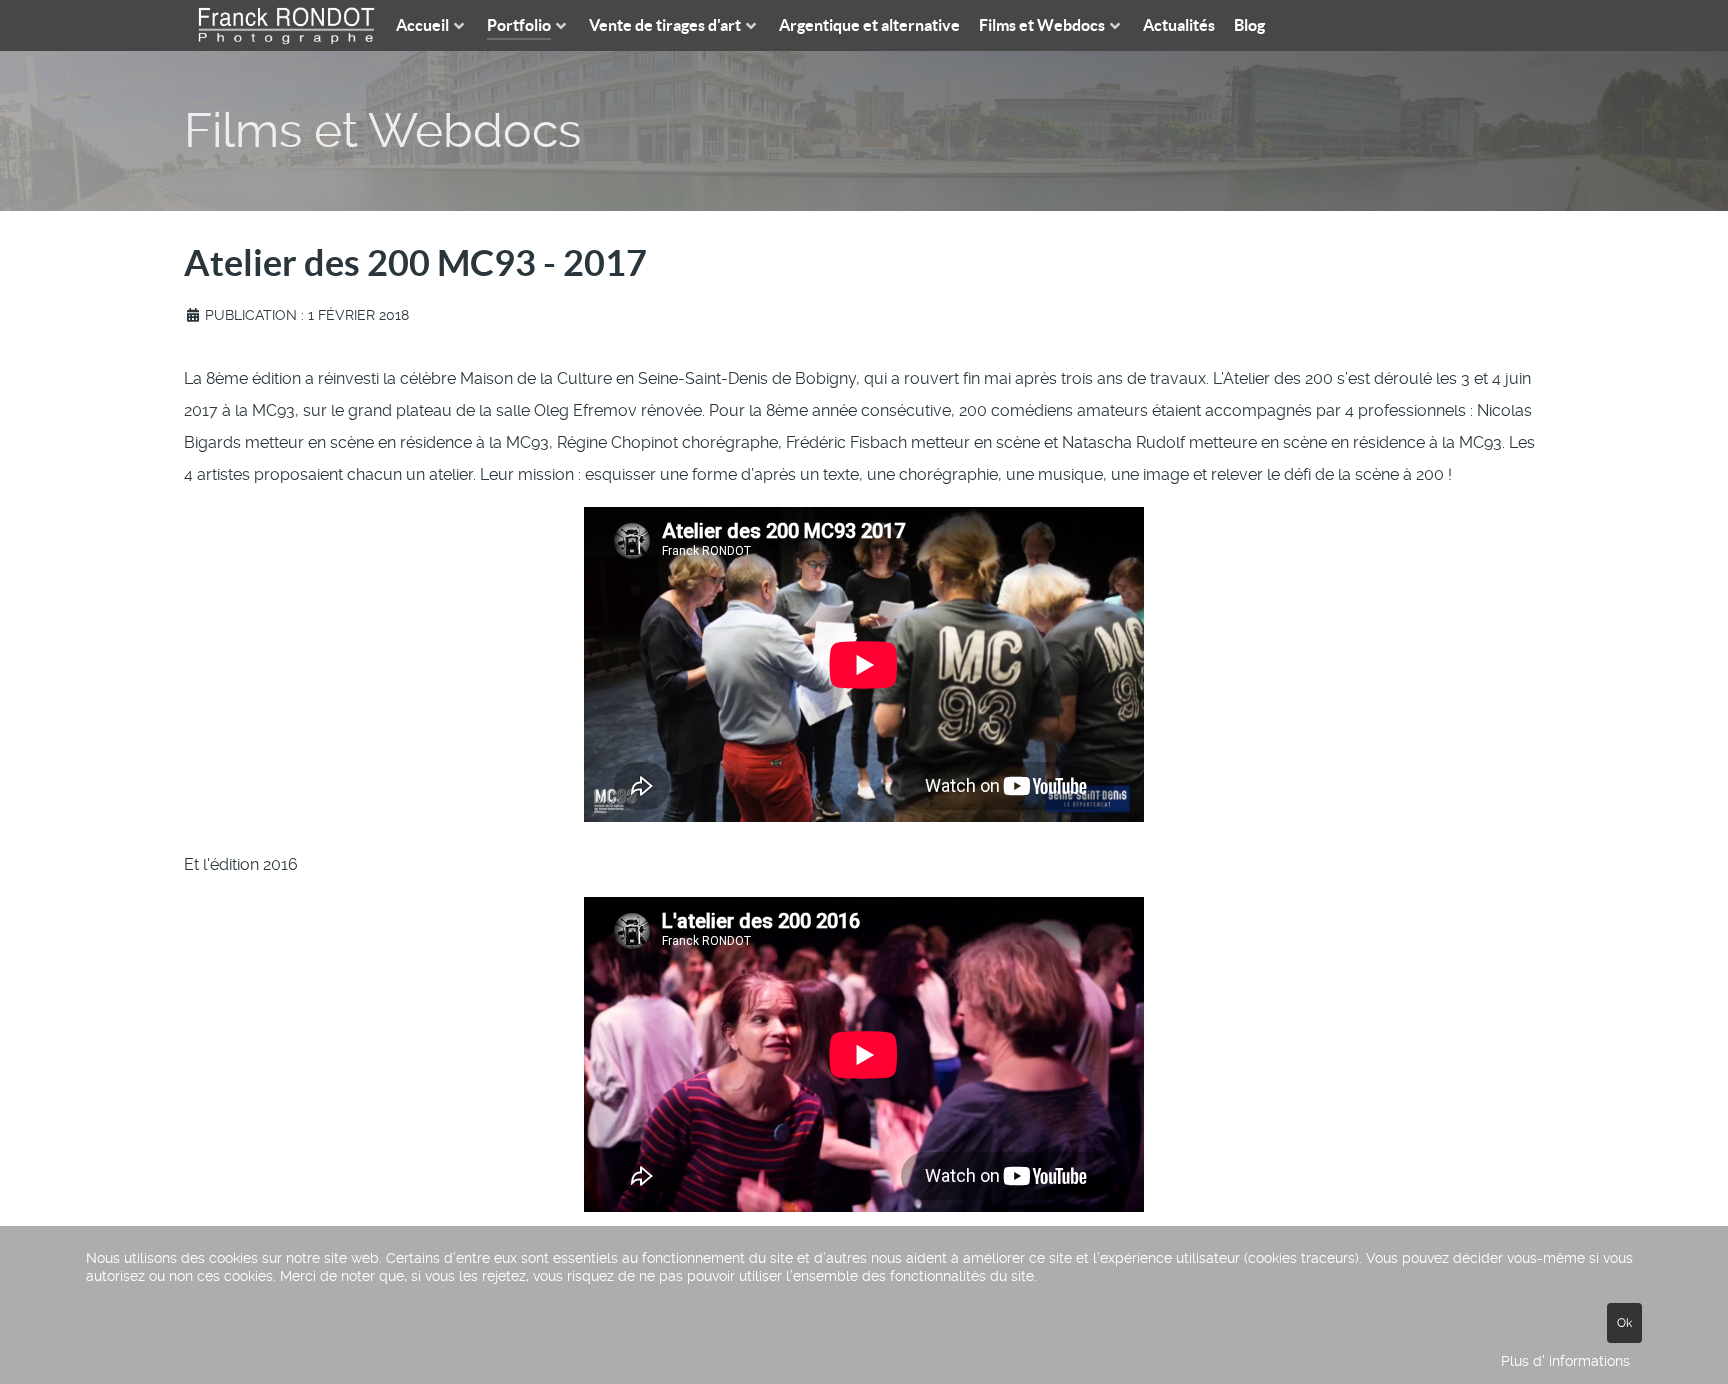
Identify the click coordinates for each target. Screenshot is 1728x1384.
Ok (1624, 1323)
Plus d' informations (1565, 1361)
